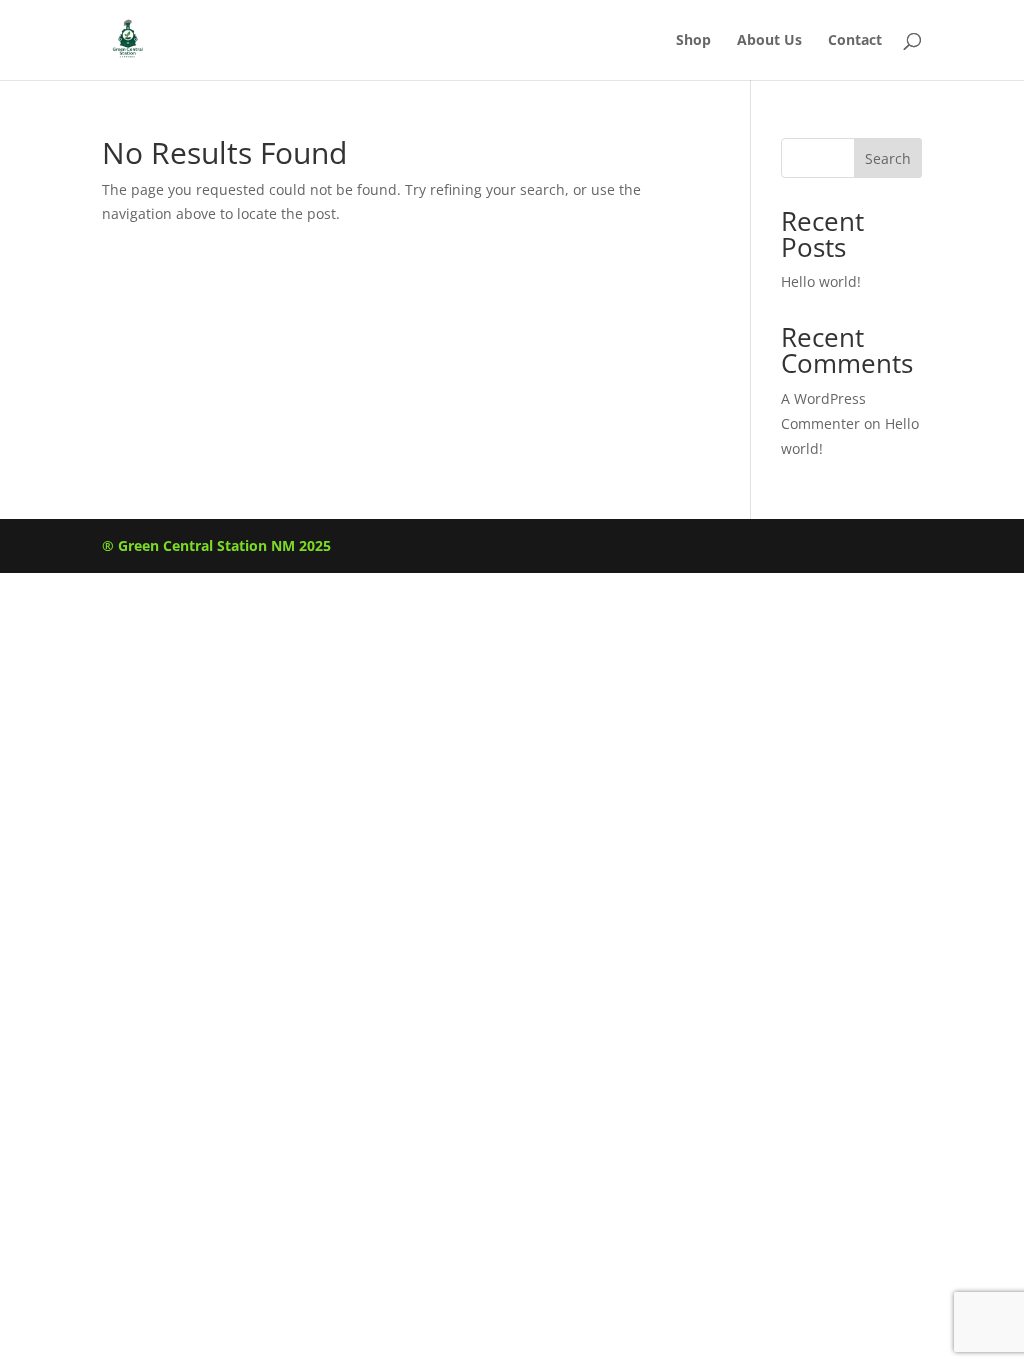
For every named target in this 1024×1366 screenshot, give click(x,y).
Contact (855, 41)
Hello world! (821, 281)
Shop (693, 41)
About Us (769, 41)
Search (888, 158)
